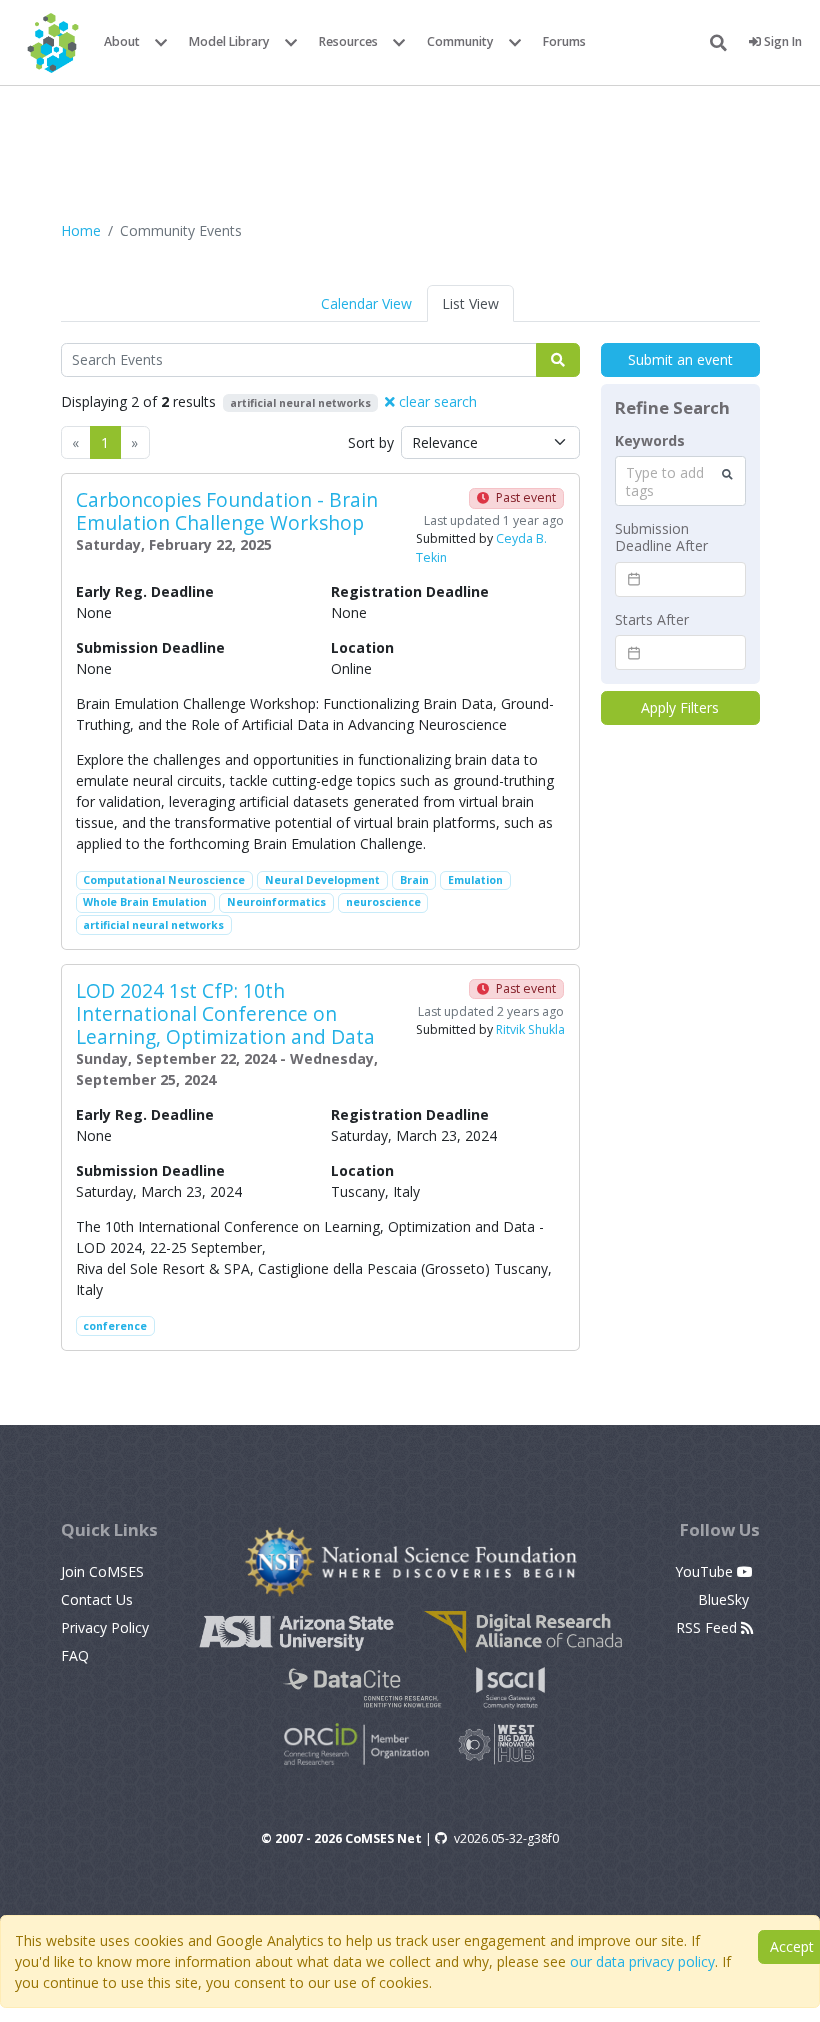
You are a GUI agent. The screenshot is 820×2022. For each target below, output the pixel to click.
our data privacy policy (642, 1961)
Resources (348, 41)
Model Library (229, 41)
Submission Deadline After (661, 537)
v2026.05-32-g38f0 (506, 1838)
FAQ (75, 1655)
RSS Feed (708, 1627)
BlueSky (725, 1599)
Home (81, 230)
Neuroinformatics (276, 902)
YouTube (706, 1571)
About (122, 41)
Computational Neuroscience (164, 880)
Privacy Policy (105, 1627)
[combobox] (680, 481)
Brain (414, 880)
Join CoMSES (102, 1571)
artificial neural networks (153, 925)
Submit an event (680, 359)
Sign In (781, 41)
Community (460, 41)
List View (470, 303)
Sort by (371, 442)
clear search (436, 401)
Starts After (652, 620)
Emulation (475, 880)
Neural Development (322, 880)
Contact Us (97, 1599)
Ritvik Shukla (530, 1029)
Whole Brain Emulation (145, 902)
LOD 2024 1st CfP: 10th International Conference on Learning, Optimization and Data (225, 1013)
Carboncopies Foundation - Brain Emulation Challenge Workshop (227, 511)
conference (115, 1326)
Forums (564, 41)
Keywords (650, 441)
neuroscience (383, 902)
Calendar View (366, 303)
